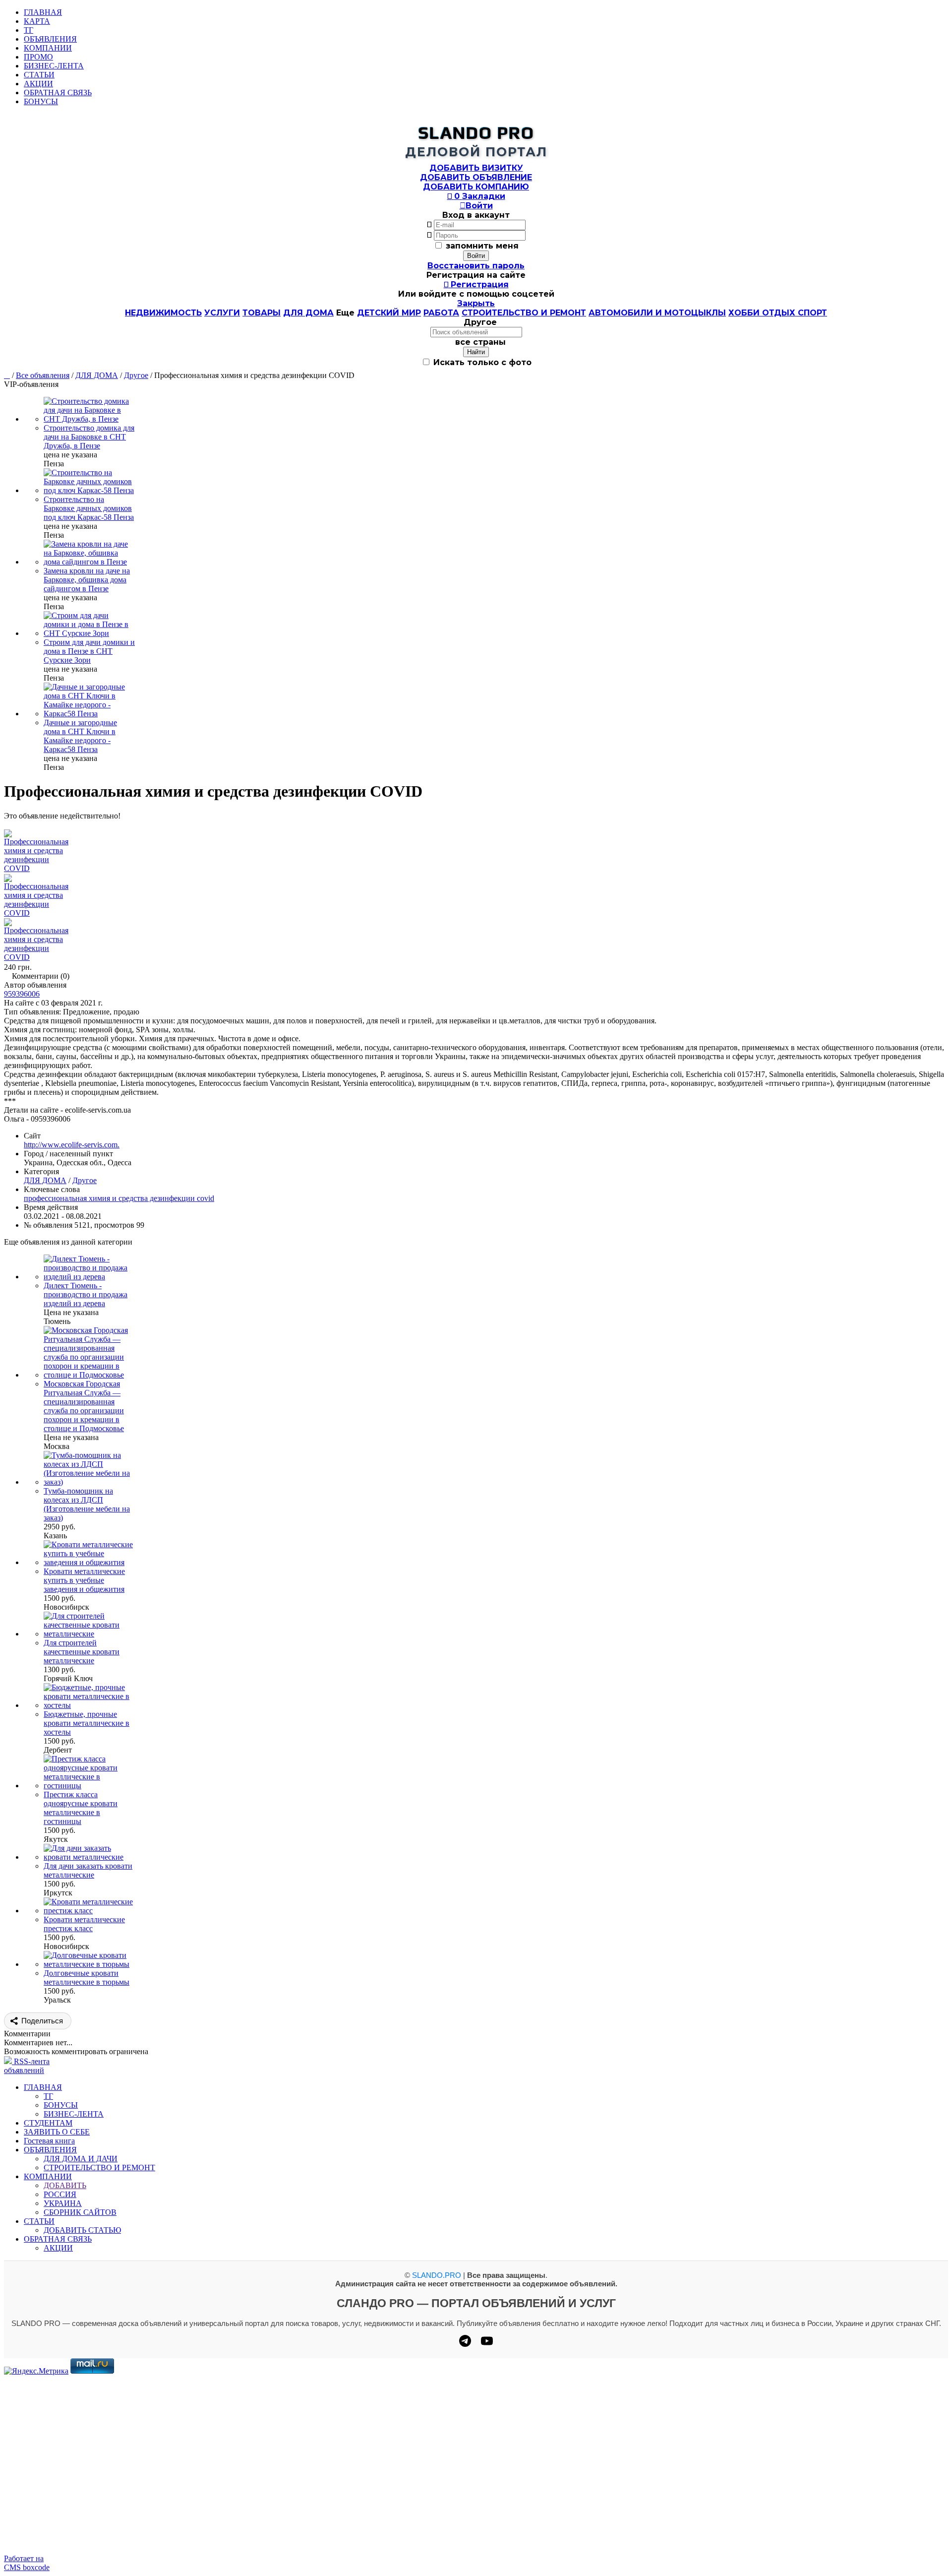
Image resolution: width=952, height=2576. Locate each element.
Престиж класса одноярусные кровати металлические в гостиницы (81, 1808)
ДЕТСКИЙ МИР (389, 313)
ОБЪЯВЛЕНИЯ (50, 39)
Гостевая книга (49, 2141)
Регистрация (476, 284)
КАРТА (37, 21)
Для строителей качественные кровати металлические (82, 1652)
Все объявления (43, 375)
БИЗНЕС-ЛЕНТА (54, 66)
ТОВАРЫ (262, 313)
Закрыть (476, 303)
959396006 (22, 994)
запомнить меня (482, 246)
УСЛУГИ (222, 313)
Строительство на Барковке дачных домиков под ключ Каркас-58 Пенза (89, 508)
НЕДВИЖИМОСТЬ (163, 313)
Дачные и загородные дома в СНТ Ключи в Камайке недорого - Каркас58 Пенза (80, 736)
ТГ (29, 30)
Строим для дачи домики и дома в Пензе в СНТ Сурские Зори (89, 651)
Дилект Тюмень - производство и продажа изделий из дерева (86, 1294)
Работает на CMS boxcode (27, 2563)
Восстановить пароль (476, 266)
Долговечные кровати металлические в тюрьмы (87, 1978)
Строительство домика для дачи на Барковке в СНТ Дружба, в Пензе (89, 437)
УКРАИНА (63, 2203)
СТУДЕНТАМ (48, 2123)
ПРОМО (38, 57)
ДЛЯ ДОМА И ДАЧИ (81, 2159)
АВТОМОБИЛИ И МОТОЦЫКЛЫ (657, 313)
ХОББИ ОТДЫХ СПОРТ (778, 313)
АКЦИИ (38, 84)
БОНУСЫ (41, 101)
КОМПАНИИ (48, 48)
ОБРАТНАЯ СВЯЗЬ (58, 93)
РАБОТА (441, 313)
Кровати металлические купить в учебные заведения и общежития (84, 1580)
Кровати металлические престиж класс (84, 1924)
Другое (136, 375)
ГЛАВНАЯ (43, 12)
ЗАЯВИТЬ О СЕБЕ (57, 2132)
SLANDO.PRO (437, 2275)
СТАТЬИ (39, 75)
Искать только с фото (481, 362)
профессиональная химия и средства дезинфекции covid (119, 1198)
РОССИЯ (60, 2194)
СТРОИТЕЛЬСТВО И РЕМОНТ (524, 313)
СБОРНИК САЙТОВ (80, 2212)
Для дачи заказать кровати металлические (88, 1870)
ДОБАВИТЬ (65, 2185)
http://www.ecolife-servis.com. (72, 1145)
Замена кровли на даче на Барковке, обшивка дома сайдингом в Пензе (87, 580)
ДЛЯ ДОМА (308, 313)
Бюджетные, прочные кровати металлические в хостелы (87, 1723)
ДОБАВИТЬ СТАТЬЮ (82, 2230)
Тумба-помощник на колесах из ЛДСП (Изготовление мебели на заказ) (87, 1504)
